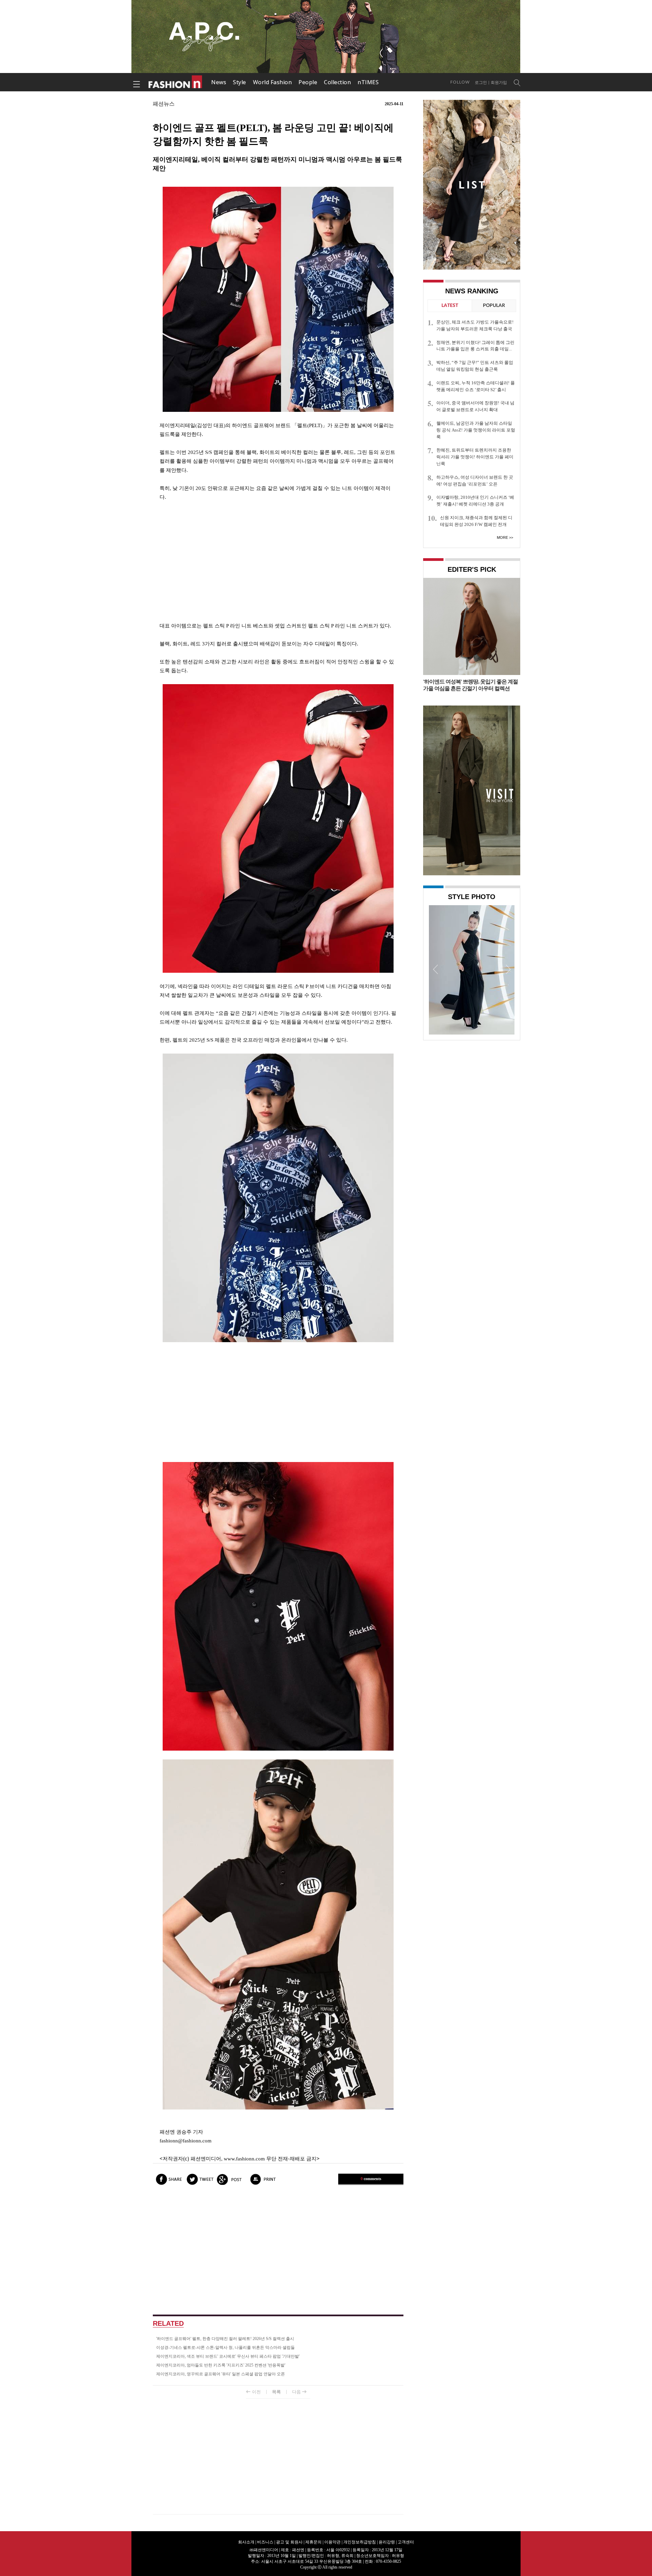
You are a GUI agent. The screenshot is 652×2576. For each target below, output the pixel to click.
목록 (276, 2392)
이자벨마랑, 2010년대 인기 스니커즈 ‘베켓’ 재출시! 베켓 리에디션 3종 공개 (475, 501)
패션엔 (176, 82)
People (308, 82)
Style (240, 82)
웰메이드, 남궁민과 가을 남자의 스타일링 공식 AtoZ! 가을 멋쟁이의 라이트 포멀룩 (476, 430)
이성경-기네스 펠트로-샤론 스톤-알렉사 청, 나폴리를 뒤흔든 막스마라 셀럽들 (225, 2347)
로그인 (481, 83)
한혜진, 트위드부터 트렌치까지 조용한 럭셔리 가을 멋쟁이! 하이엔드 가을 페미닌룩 (475, 457)
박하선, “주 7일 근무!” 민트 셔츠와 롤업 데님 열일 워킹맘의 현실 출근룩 (475, 366)
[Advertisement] (278, 562)
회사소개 (246, 2542)
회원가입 (499, 83)
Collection (337, 82)
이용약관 (332, 2542)
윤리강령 (387, 2542)
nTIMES (368, 82)
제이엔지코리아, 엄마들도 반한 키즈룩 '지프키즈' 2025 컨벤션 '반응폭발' (221, 2365)
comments (371, 2179)
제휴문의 (313, 2542)
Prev (436, 969)
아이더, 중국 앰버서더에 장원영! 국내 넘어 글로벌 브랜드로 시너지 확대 (475, 406)
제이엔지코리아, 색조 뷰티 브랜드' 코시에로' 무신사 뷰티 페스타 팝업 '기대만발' (228, 2356)
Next (508, 969)
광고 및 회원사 (289, 2542)
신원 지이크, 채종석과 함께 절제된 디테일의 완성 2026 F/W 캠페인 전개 (476, 521)
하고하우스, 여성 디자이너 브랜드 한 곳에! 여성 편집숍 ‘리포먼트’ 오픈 (475, 481)
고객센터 (406, 2542)
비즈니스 (265, 2542)
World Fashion (273, 82)
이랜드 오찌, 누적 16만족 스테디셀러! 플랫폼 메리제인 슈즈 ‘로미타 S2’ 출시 (476, 386)
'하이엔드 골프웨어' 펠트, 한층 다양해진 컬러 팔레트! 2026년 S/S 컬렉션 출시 (225, 2339)
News (219, 82)
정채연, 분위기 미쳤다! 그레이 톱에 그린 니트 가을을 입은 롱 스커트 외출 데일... (475, 346)
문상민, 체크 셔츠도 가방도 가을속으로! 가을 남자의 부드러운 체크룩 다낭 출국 (475, 325)
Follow (460, 82)
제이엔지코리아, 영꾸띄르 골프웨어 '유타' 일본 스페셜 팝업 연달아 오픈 (221, 2374)
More (502, 537)
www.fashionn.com (244, 2159)
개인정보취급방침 (360, 2542)
